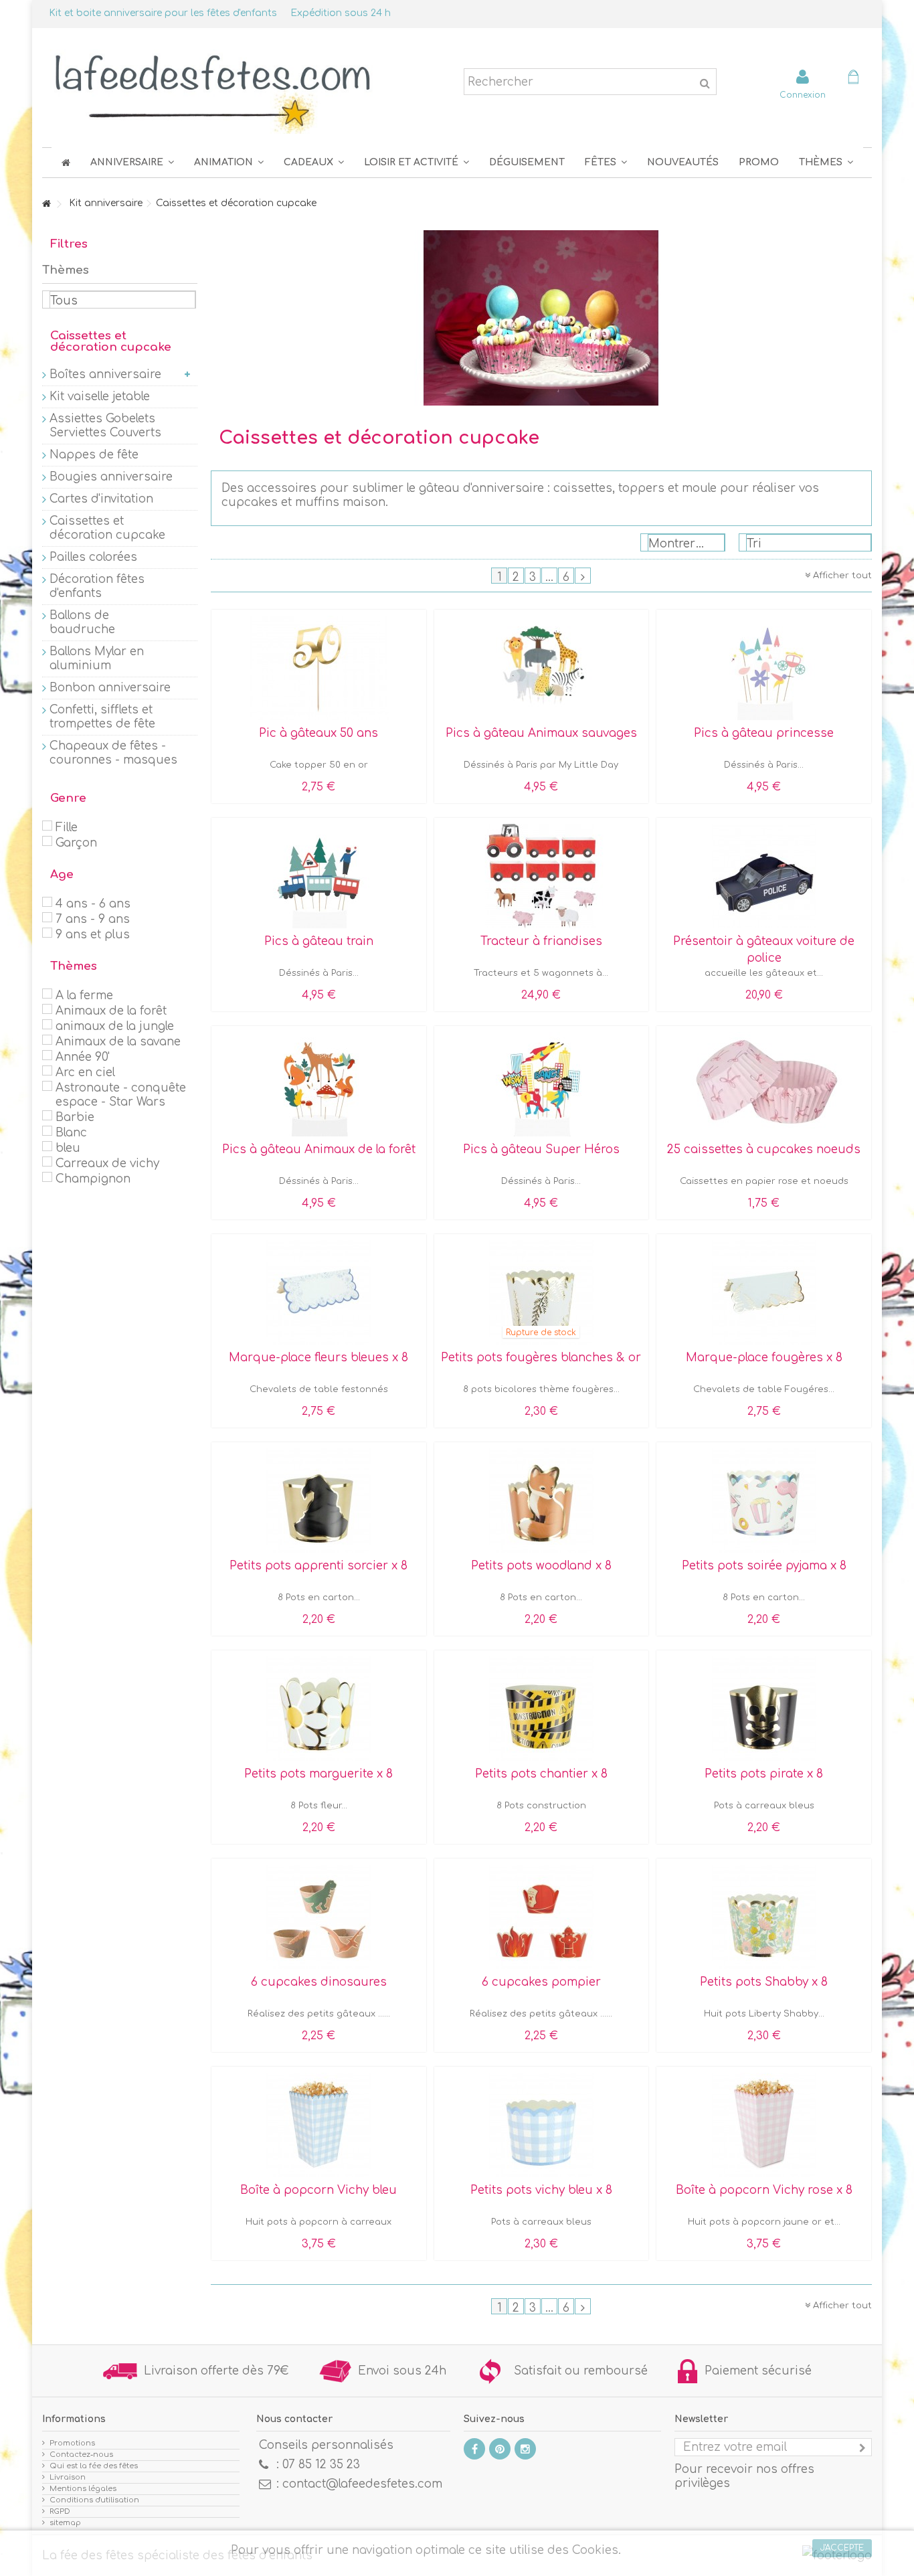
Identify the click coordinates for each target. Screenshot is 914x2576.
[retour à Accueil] (46, 204)
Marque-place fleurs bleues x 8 (318, 1358)
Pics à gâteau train (319, 941)
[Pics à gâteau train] (319, 876)
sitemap (65, 2523)
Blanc (71, 1133)
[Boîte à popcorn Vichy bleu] (319, 2125)
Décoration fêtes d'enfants (97, 586)
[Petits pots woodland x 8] (542, 1500)
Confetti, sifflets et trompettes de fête (102, 717)
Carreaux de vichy (107, 1164)
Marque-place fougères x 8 (764, 1358)
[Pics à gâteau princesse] (764, 668)
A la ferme (84, 996)
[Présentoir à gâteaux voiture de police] (764, 876)
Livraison (68, 2477)
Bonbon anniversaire (110, 688)
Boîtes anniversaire (105, 374)
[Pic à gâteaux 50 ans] (319, 668)
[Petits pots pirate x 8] (764, 1709)
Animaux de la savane (118, 1042)
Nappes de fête (94, 455)
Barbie (75, 1117)
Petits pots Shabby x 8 (764, 1982)
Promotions (72, 2443)
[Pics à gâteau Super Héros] (542, 1084)
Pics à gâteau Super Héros (541, 1149)
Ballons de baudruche (82, 622)
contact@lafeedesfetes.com (362, 2484)
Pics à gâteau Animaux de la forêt (319, 1149)
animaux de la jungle (115, 1026)
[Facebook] (474, 2449)
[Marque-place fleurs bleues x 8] (319, 1292)
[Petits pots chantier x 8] (542, 1709)
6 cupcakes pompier (541, 1982)
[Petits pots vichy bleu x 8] (542, 2125)
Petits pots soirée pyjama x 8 (764, 1566)
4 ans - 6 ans (93, 904)
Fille (67, 828)
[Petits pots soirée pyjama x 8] (764, 1500)
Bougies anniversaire (111, 477)
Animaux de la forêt (111, 1011)
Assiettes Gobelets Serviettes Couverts (105, 426)
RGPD (60, 2511)
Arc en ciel (85, 1072)
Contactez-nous (81, 2455)
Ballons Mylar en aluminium (97, 659)
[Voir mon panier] (853, 79)
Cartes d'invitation (101, 499)
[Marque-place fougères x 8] (764, 1292)
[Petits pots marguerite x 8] (319, 1709)
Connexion (803, 95)
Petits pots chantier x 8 (541, 1774)
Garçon (76, 843)
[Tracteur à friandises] (542, 876)
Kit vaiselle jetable (100, 397)
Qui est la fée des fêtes (94, 2466)
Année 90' (83, 1057)
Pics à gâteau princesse (764, 733)
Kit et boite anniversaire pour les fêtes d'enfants (163, 13)
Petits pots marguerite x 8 (318, 1774)
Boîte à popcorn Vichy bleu (318, 2190)
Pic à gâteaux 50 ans (318, 733)
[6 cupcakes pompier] (542, 1917)
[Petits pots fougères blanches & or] (542, 1292)
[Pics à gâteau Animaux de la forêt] (319, 1084)
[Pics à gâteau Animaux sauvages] (542, 668)
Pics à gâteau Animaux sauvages (541, 733)
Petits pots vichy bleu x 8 (541, 2190)
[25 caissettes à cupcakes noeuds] (764, 1084)
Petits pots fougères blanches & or (541, 1358)
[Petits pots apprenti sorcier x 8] (319, 1500)
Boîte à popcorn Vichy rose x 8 (764, 2190)
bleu (68, 1148)
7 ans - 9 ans (93, 919)
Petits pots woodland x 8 (541, 1566)
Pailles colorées (93, 557)
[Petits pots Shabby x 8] (764, 1917)
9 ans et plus (93, 935)
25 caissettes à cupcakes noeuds (764, 1149)
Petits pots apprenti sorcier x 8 (318, 1566)
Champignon (93, 1179)
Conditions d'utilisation (94, 2500)
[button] (606, 162)
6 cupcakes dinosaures (319, 1982)
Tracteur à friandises (541, 941)
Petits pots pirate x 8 (764, 1774)
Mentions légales (83, 2489)
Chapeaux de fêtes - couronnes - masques (113, 753)
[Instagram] (525, 2449)
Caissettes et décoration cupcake (107, 528)
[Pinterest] (500, 2449)
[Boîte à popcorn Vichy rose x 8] (764, 2125)
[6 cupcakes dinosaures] (319, 1917)
